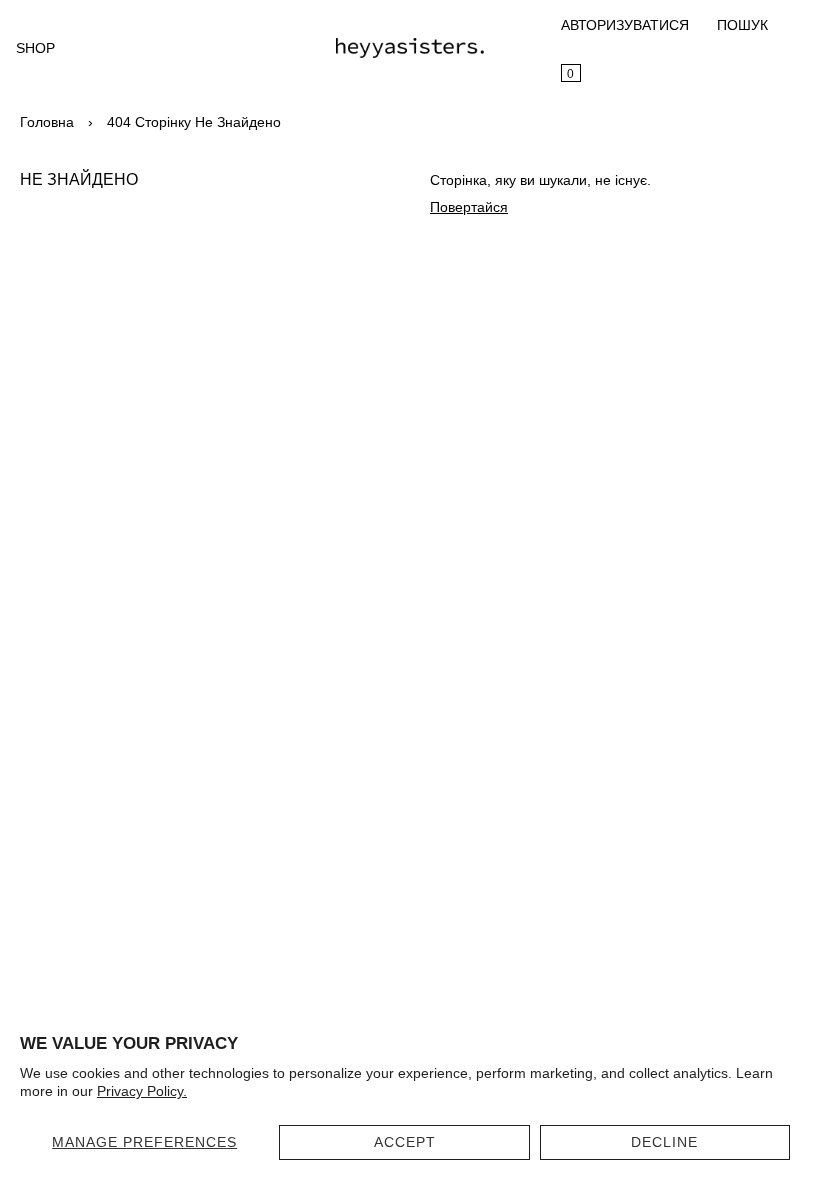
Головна (47, 122)
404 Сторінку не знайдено (194, 122)
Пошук (742, 25)
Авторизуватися (625, 25)
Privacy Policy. (142, 1091)
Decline (664, 1142)
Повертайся (469, 207)
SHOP (35, 48)
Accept (405, 1142)
